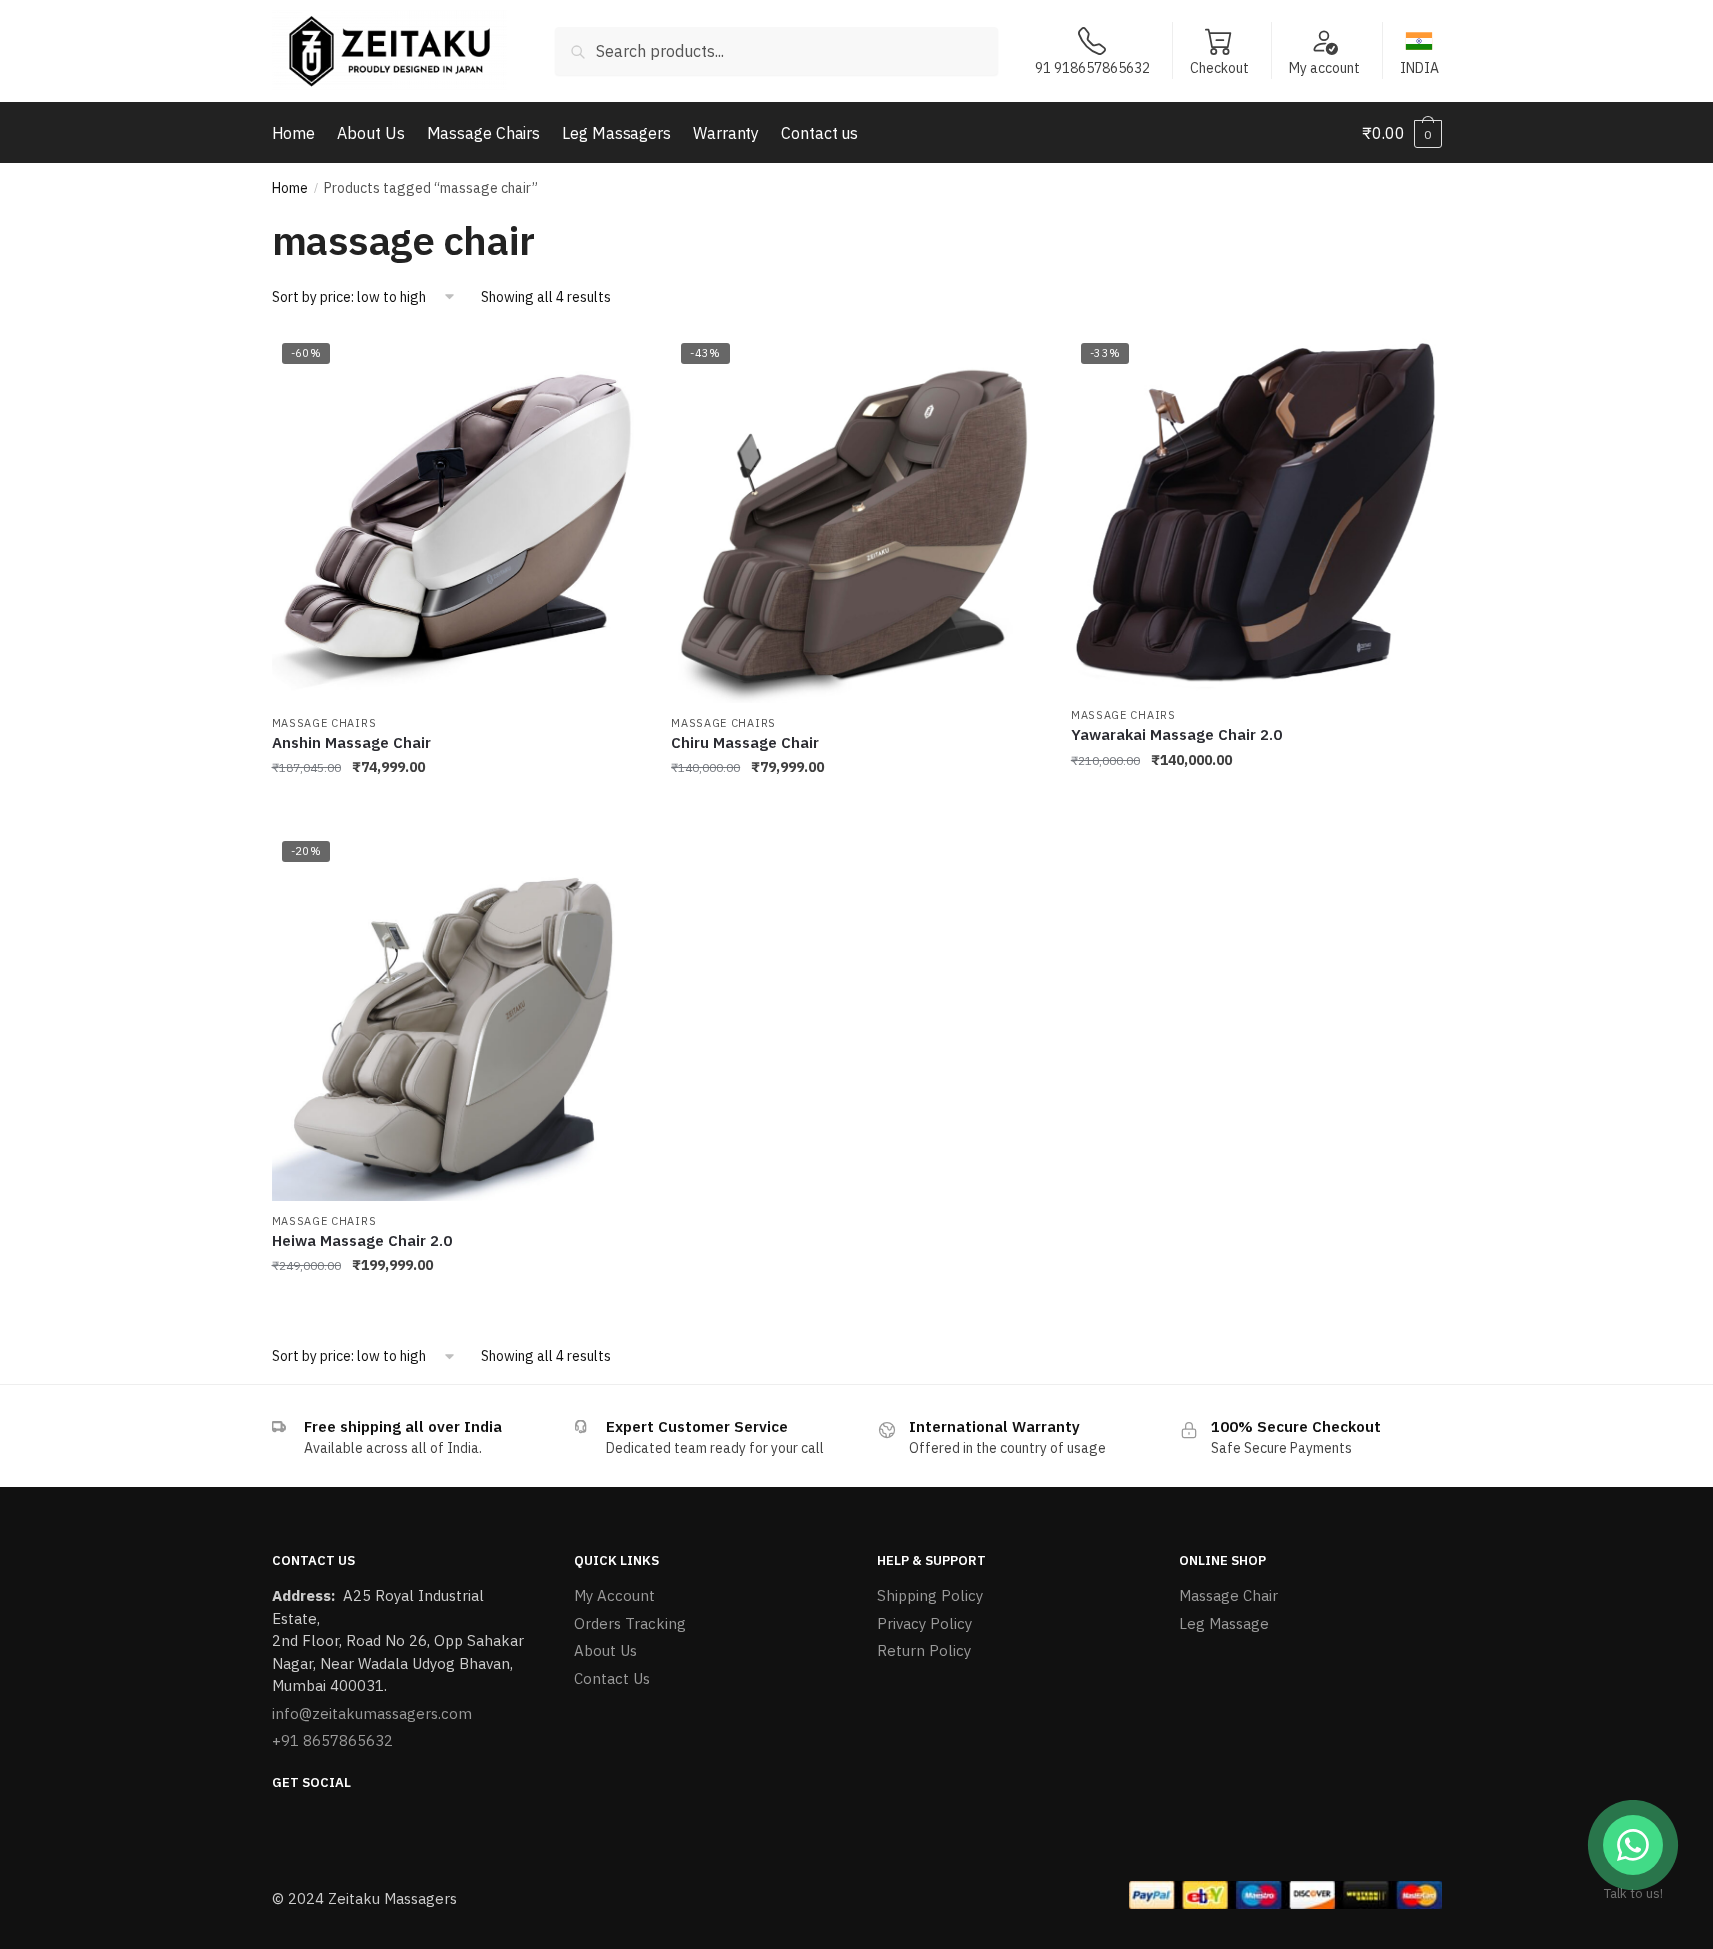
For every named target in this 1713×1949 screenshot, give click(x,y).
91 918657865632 (1092, 68)
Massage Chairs (324, 723)
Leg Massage (1224, 1623)
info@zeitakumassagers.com (372, 1713)
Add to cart (456, 808)
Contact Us (612, 1678)
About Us (605, 1650)
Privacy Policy (924, 1623)
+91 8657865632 (332, 1740)
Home (290, 188)
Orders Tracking (630, 1623)
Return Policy (924, 1650)
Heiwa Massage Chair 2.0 (362, 1240)
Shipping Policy (930, 1595)
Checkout (1219, 68)
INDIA (1419, 68)
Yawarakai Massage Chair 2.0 (1176, 734)
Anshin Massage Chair (351, 742)
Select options (856, 808)
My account (1324, 68)
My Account (614, 1595)
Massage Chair (1228, 1595)
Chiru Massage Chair (745, 742)
